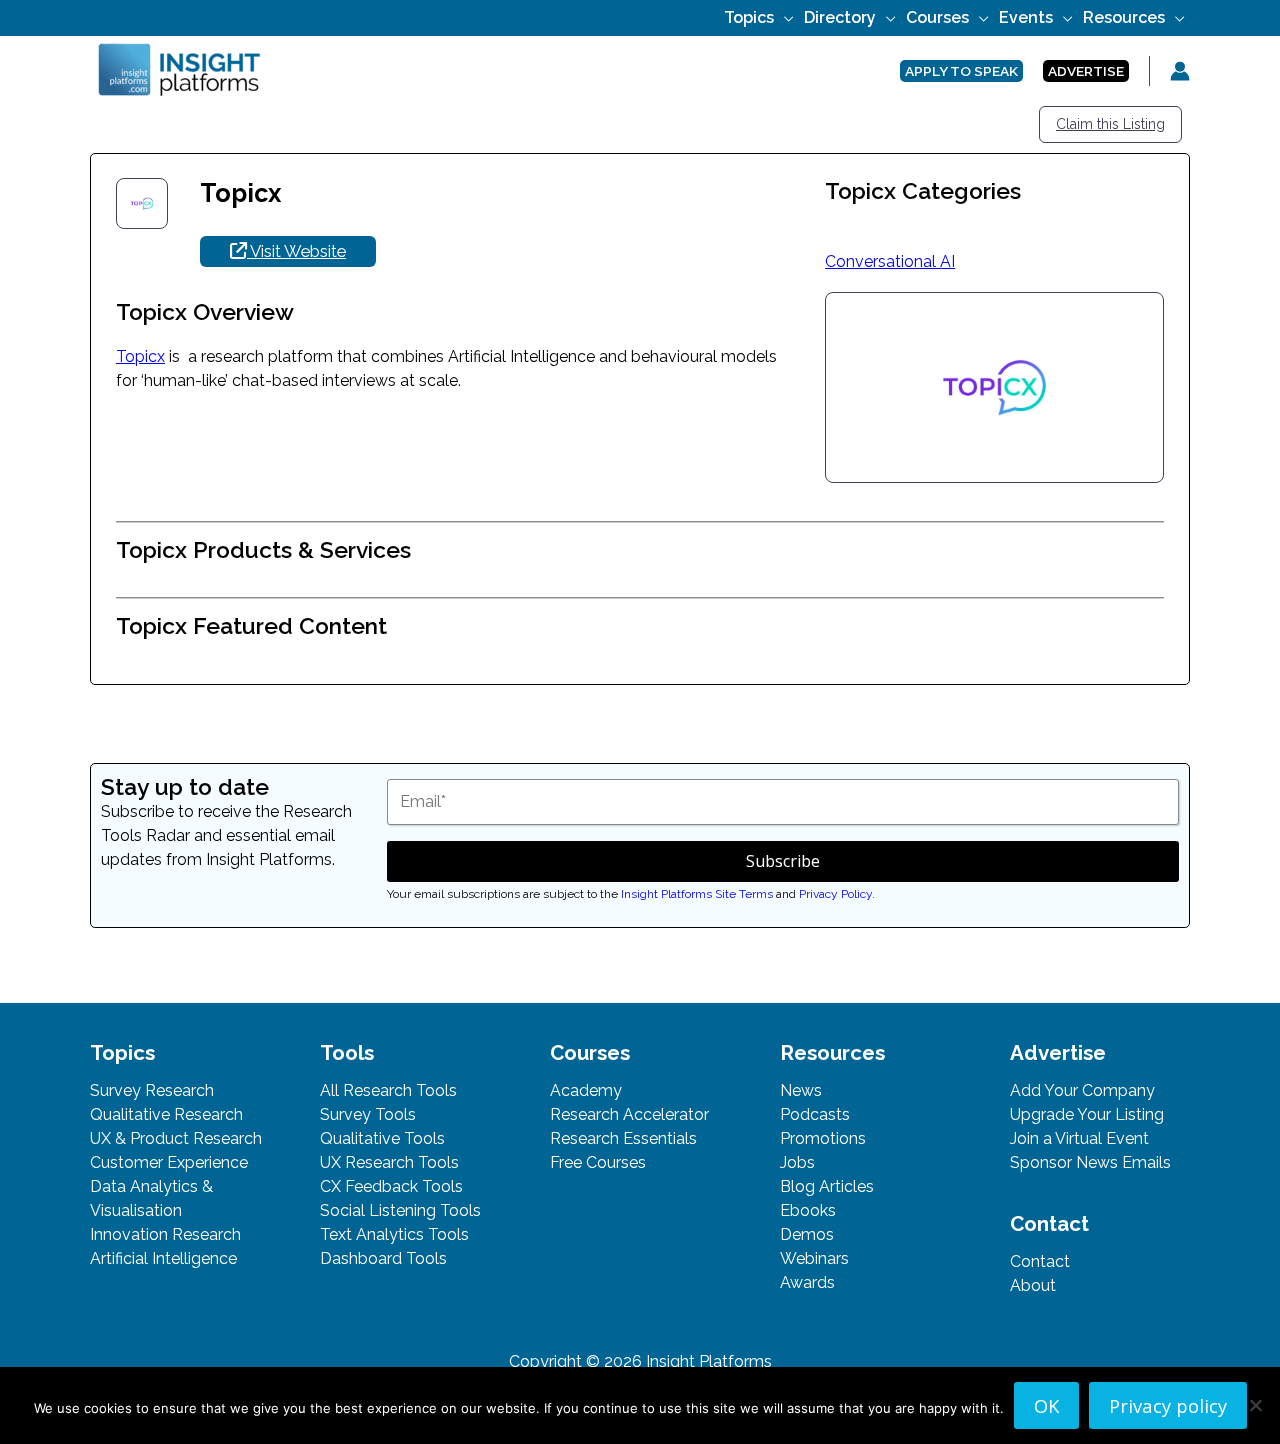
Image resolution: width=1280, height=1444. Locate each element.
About (1033, 1285)
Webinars (814, 1258)
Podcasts (815, 1114)
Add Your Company (1082, 1090)
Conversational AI (890, 261)
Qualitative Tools (382, 1138)
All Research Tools (388, 1090)
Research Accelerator (629, 1114)
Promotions (823, 1138)
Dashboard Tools (383, 1258)
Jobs (797, 1162)
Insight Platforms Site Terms (697, 894)
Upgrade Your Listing (1087, 1114)
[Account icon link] (1180, 71)
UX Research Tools (389, 1162)
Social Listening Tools (400, 1210)
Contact (1040, 1261)
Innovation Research (165, 1234)
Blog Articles (827, 1186)
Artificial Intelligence (163, 1258)
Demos (807, 1234)
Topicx (140, 356)
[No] (1255, 1405)
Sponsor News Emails (1090, 1162)
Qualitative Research (166, 1114)
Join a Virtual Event (1079, 1138)
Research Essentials (623, 1138)
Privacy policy (1168, 1405)
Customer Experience (169, 1162)
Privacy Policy (835, 894)
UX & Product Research (176, 1138)
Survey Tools (368, 1114)
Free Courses (598, 1162)
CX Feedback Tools (391, 1186)
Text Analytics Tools (394, 1234)
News (801, 1090)
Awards (807, 1282)
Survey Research (152, 1090)
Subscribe (783, 861)
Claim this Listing (1110, 124)
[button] (784, 17)
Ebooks (808, 1210)
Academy (586, 1090)
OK (1046, 1405)
